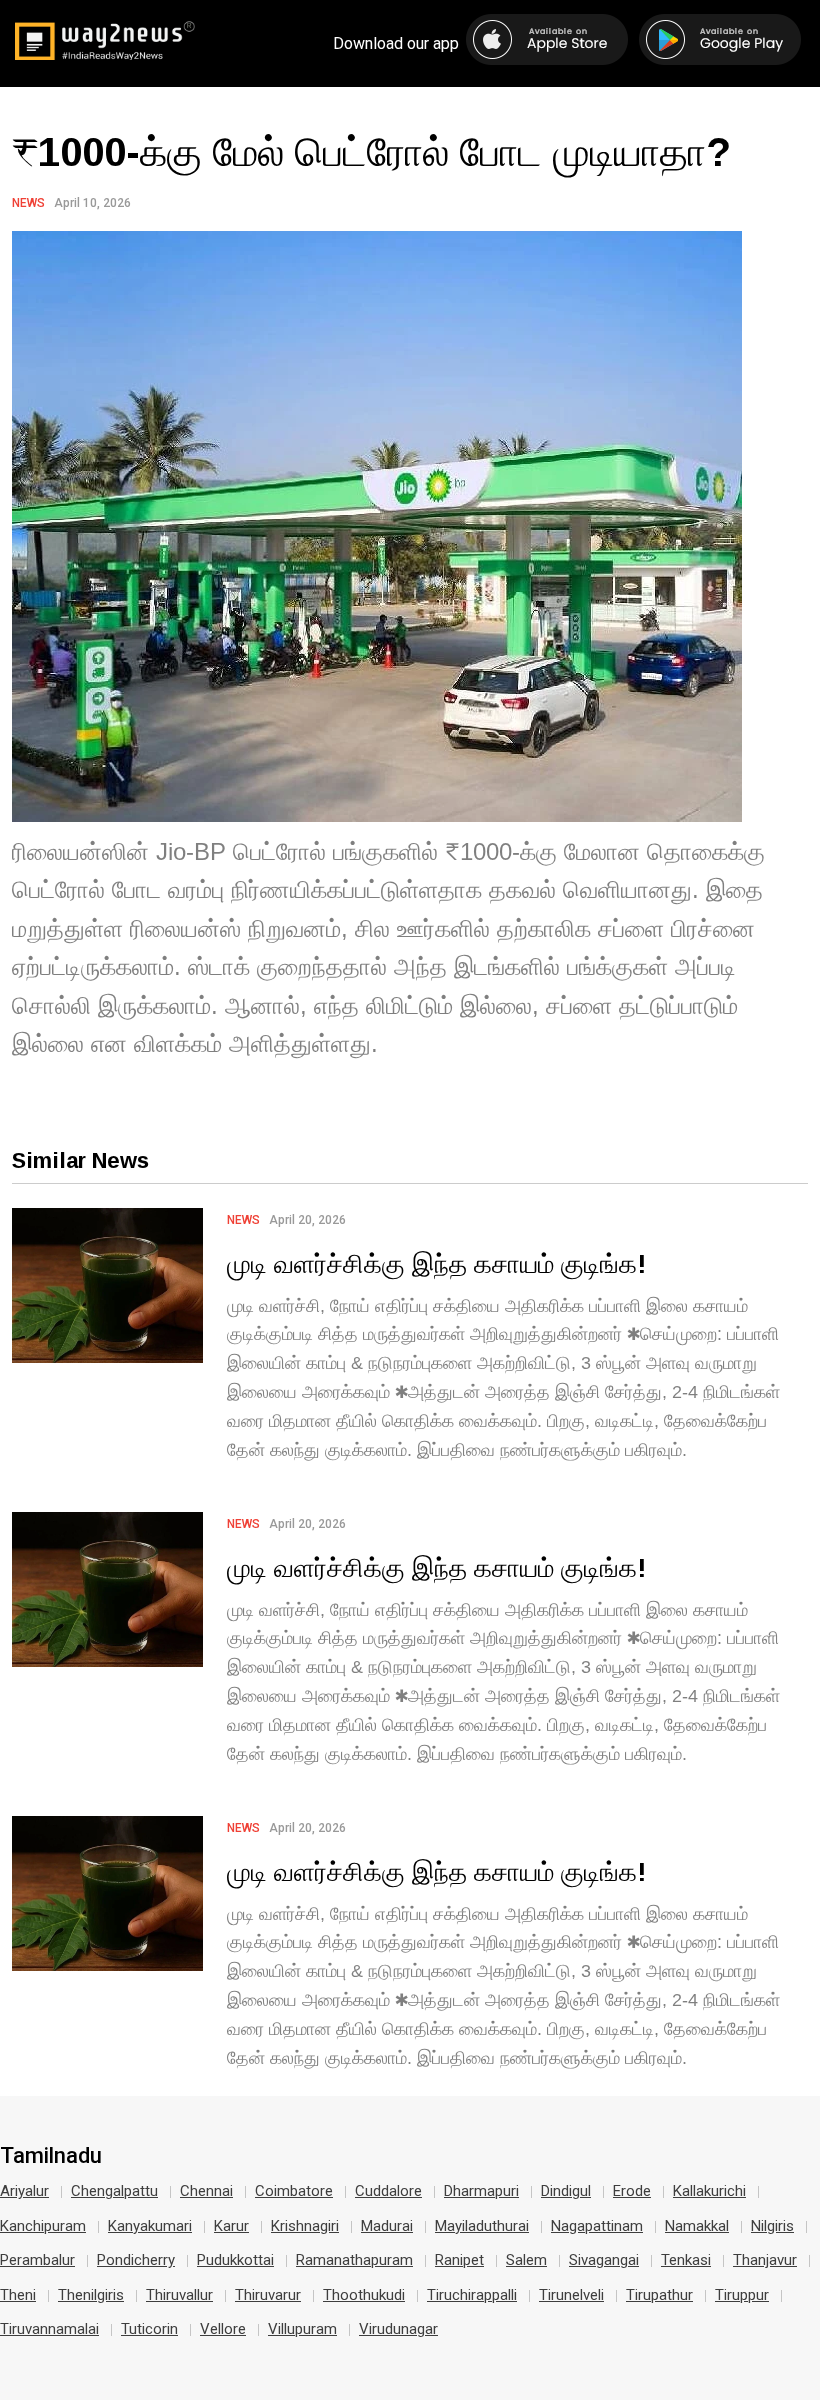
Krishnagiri (305, 2226)
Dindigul (566, 2191)
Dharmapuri (481, 2191)
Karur (231, 2226)
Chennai (206, 2191)
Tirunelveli (571, 2295)
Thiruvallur (179, 2295)
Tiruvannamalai (49, 2329)
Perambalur (37, 2260)
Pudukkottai (235, 2260)
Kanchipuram (43, 2226)
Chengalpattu (114, 2191)
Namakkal (697, 2226)
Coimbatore (294, 2191)
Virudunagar (398, 2329)
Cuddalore (388, 2191)
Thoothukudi (364, 2295)
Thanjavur (765, 2260)
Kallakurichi (709, 2191)
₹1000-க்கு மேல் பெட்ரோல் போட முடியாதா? (371, 151)
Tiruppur (742, 2295)
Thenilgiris (91, 2295)
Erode (632, 2191)
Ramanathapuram (354, 2260)
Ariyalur (24, 2191)
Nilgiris (772, 2226)
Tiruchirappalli (472, 2295)
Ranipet (459, 2260)
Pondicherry (136, 2260)
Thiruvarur (268, 2295)
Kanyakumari (150, 2226)
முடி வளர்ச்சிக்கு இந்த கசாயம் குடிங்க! (436, 1263)
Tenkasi (686, 2260)
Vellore (223, 2329)
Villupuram (302, 2329)
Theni (18, 2295)
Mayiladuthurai (482, 2226)
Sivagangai (604, 2260)
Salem (526, 2260)
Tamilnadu (51, 2156)
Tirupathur (659, 2295)
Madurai (387, 2226)
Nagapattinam (597, 2226)
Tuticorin (149, 2329)
